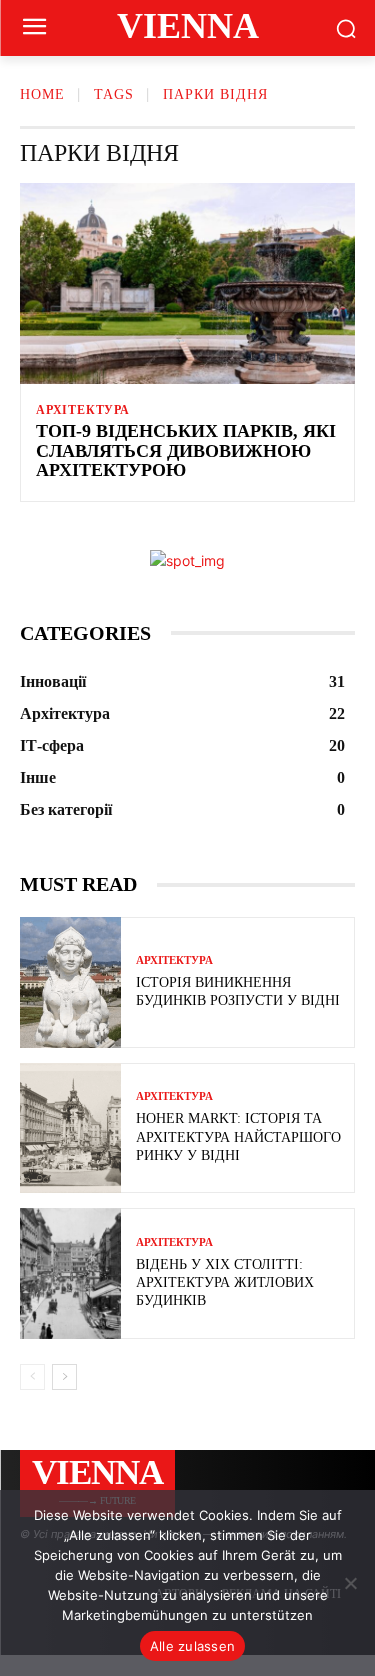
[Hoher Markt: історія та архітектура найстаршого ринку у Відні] (70, 1128)
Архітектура (83, 410)
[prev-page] (32, 1377)
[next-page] (64, 1377)
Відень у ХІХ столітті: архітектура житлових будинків (225, 1282)
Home (42, 94)
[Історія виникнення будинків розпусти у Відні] (70, 982)
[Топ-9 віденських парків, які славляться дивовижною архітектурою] (187, 283)
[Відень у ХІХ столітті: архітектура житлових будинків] (70, 1273)
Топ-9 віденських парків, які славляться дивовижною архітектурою (186, 451)
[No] (350, 1583)
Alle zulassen (192, 1646)
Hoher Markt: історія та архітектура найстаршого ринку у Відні (238, 1136)
